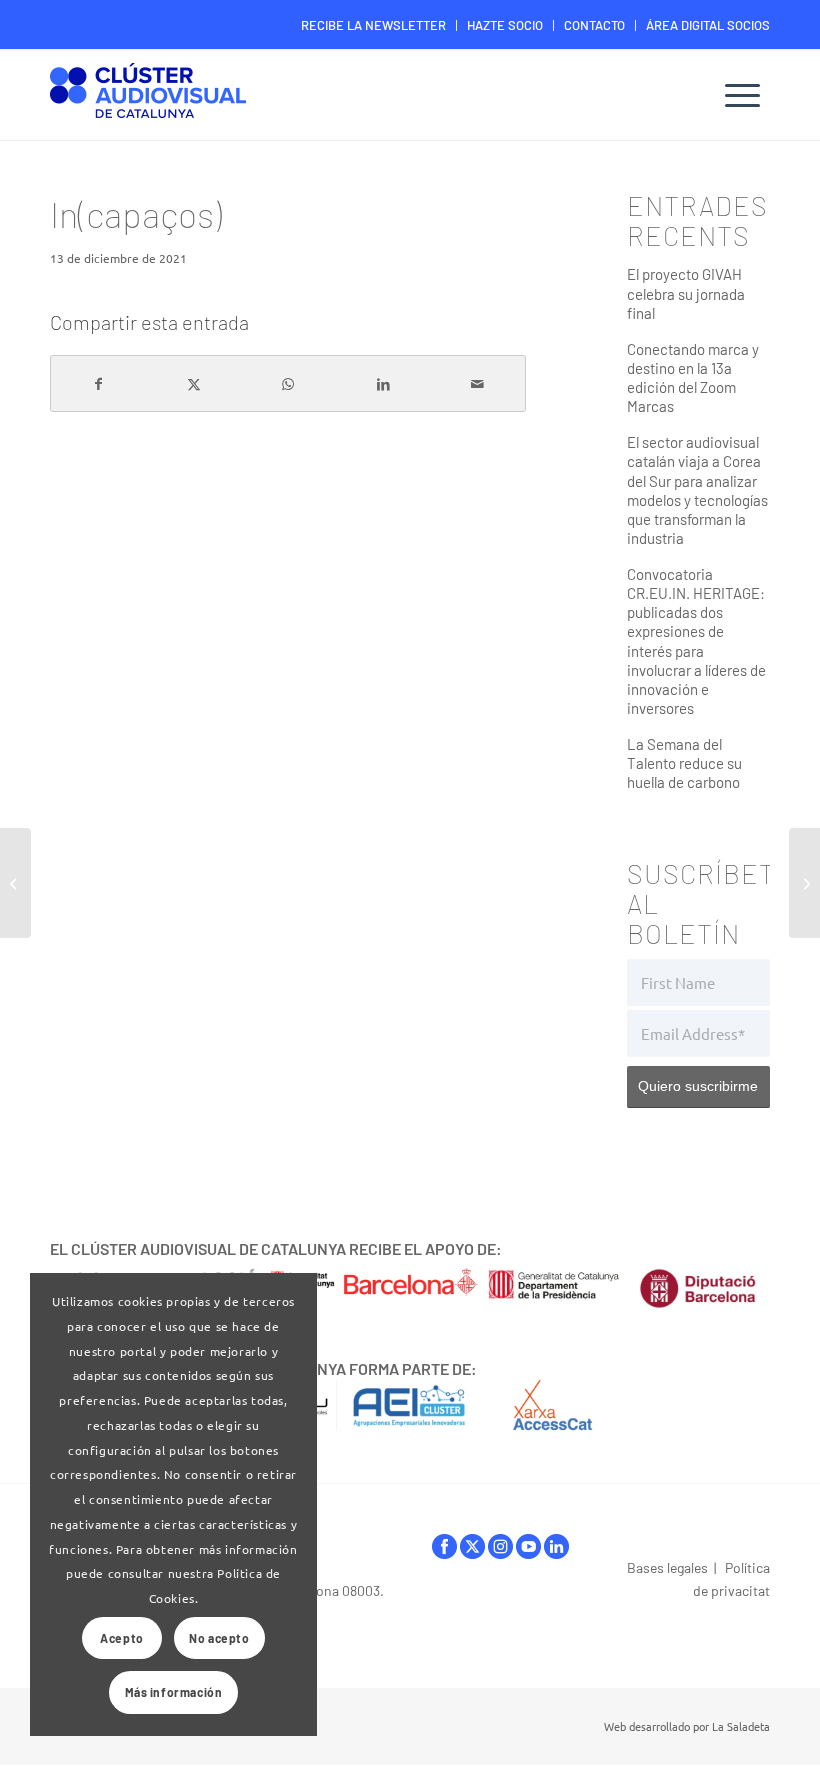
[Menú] (742, 95)
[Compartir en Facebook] (98, 384)
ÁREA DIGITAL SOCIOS (708, 25)
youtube (528, 1551)
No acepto (219, 1638)
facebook (444, 1551)
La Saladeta (741, 1726)
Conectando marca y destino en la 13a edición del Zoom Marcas (693, 377)
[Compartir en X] (194, 384)
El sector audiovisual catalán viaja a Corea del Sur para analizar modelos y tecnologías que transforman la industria (697, 490)
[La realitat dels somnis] (15, 883)
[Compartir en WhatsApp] (288, 384)
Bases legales (667, 1567)
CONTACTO (594, 25)
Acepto (122, 1638)
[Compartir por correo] (478, 384)
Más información (174, 1692)
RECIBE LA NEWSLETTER (373, 25)
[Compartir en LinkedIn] (383, 384)
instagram (500, 1551)
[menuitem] (374, 25)
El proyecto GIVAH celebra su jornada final (686, 293)
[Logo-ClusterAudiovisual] (148, 97)
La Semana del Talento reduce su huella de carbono (684, 763)
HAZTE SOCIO (505, 25)
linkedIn (556, 1551)
